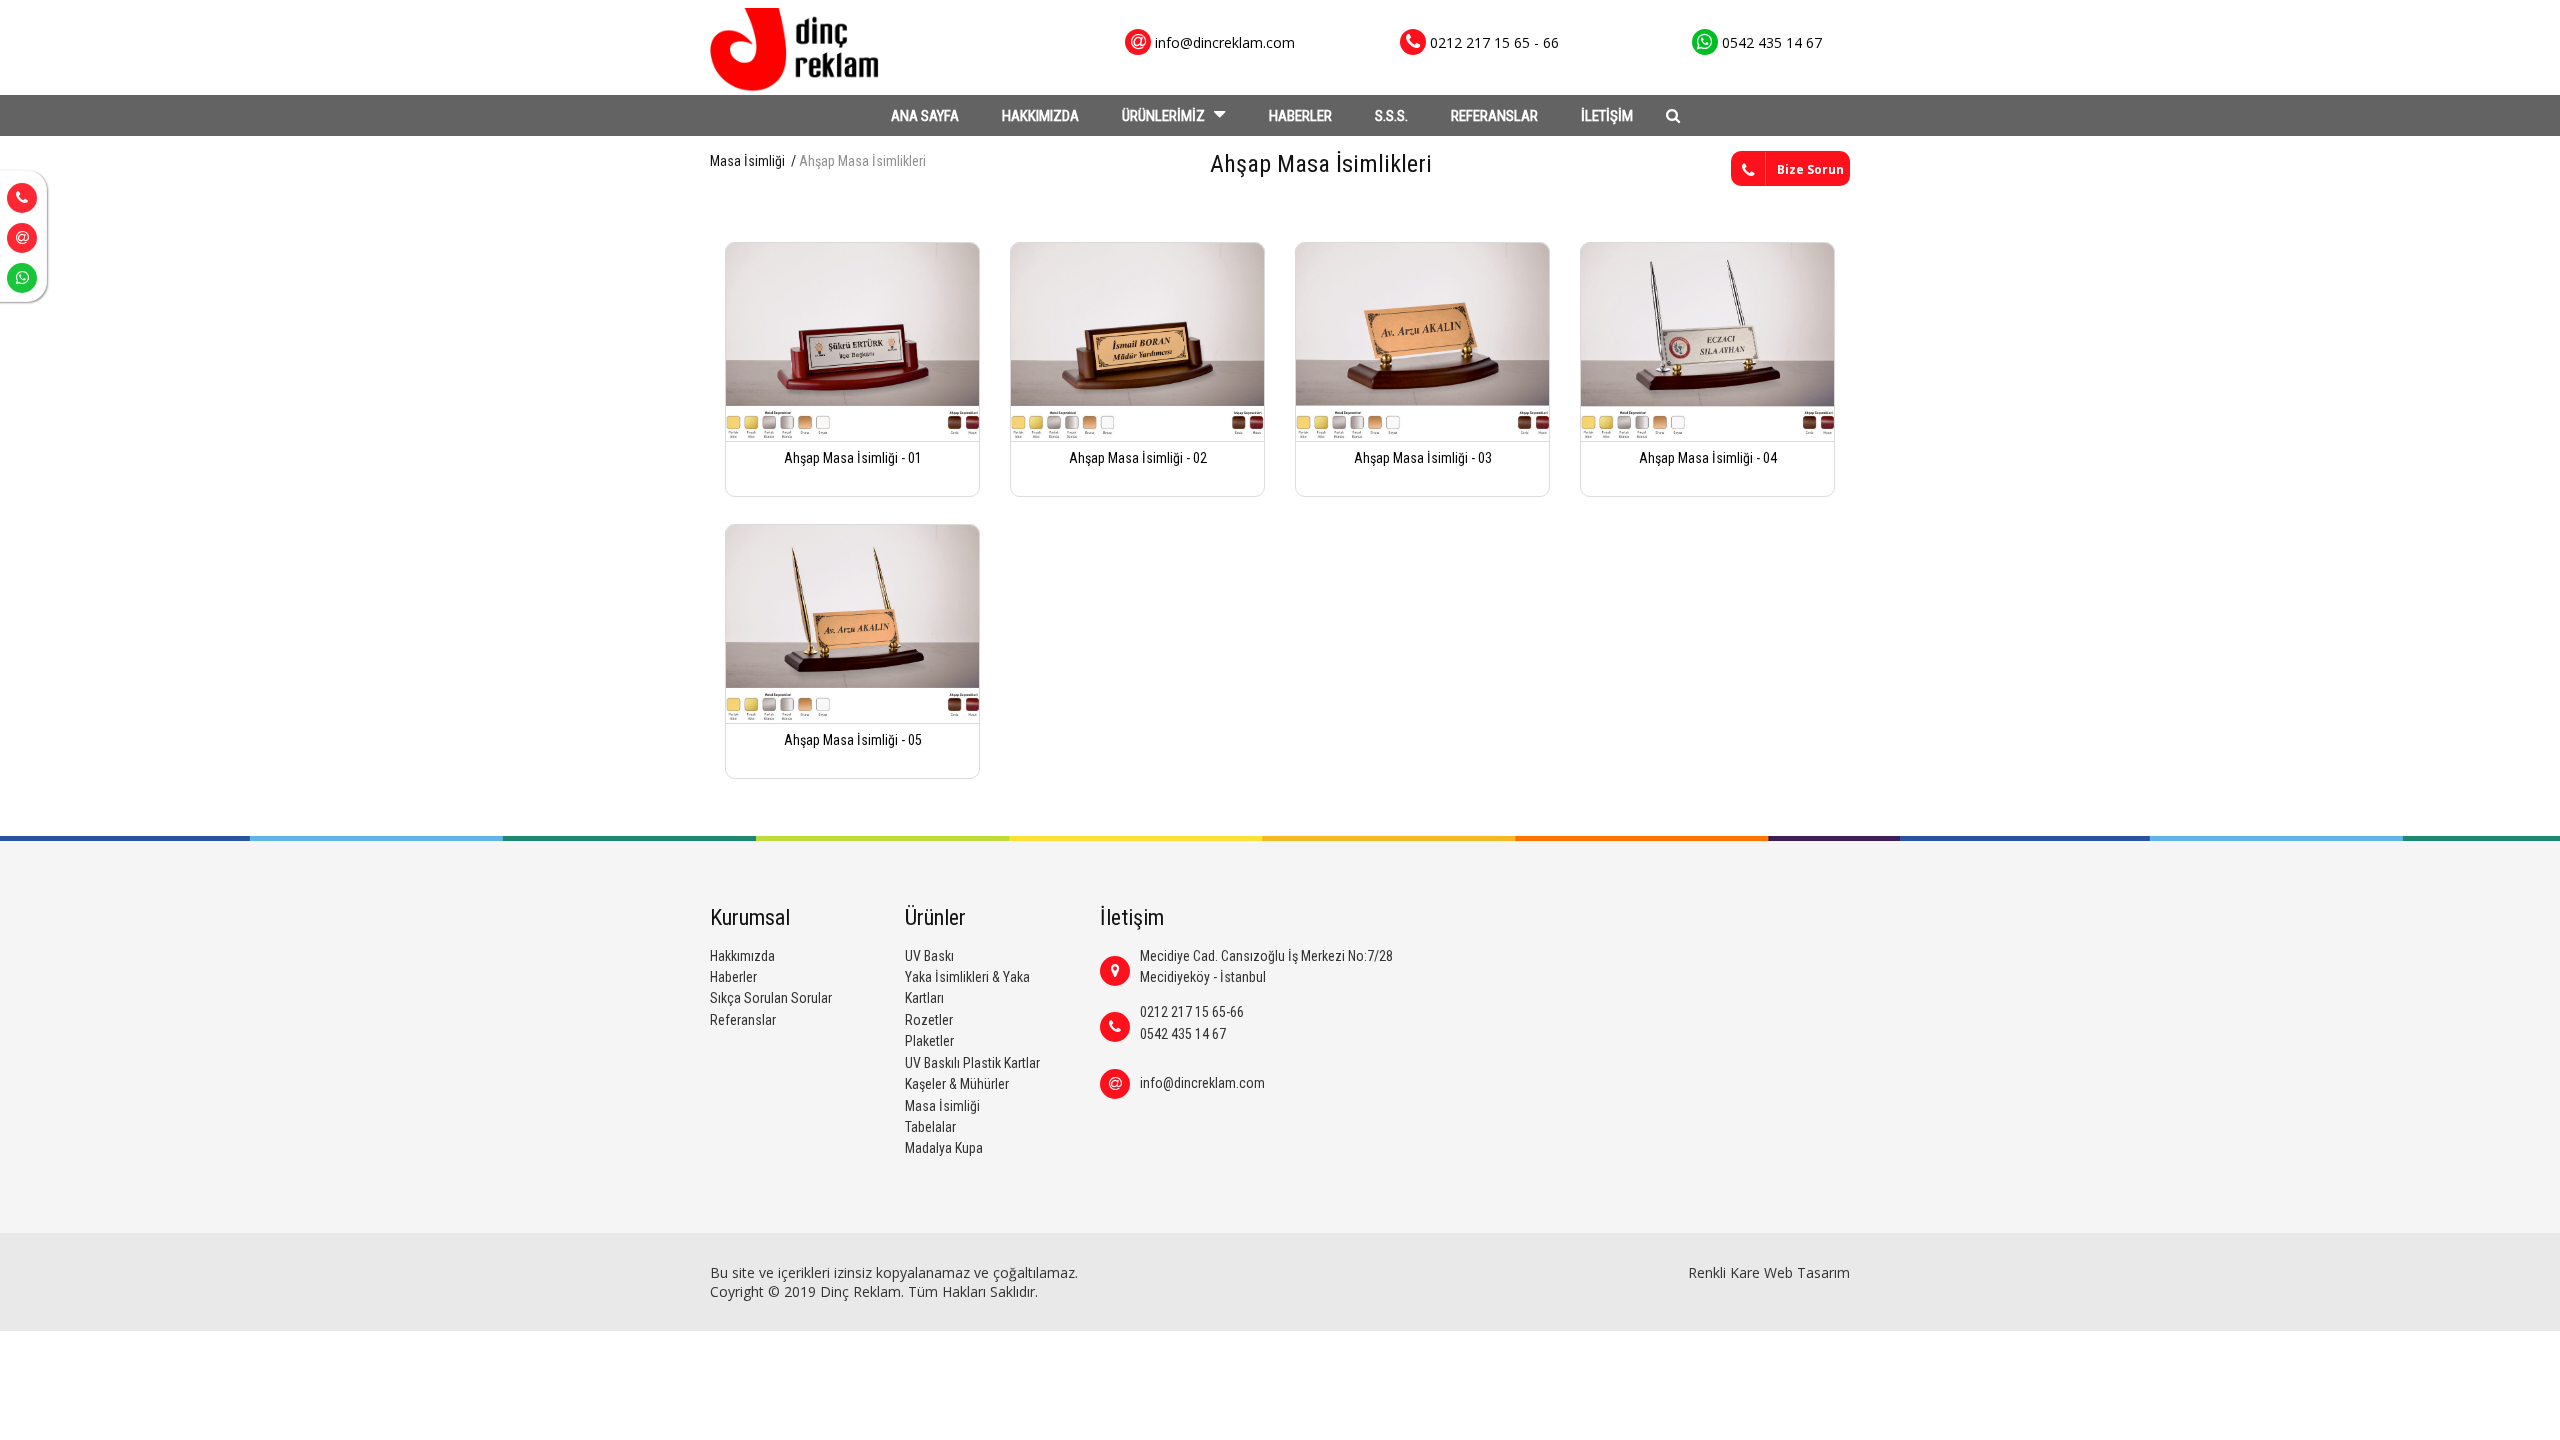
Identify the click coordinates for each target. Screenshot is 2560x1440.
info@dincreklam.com (1202, 1083)
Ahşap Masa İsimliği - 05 (853, 740)
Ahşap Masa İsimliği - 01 (853, 458)
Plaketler (929, 1041)
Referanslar (743, 1020)
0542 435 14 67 (1183, 1034)
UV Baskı (929, 956)
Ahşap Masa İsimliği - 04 (1708, 458)
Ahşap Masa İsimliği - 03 (1423, 458)
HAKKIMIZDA (1040, 116)
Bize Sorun (1810, 169)
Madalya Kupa (944, 1148)
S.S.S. (1391, 116)
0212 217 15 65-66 (1192, 1012)
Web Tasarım (1807, 1272)
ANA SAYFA (925, 116)
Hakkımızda (742, 956)
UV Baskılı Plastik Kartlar (972, 1063)
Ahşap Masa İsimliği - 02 (1138, 458)
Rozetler (929, 1020)
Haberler (733, 977)
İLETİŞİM (1607, 116)
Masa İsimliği (747, 161)
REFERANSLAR (1494, 116)
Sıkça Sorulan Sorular (771, 998)
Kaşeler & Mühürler (957, 1084)
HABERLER (1300, 116)
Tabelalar (930, 1127)
